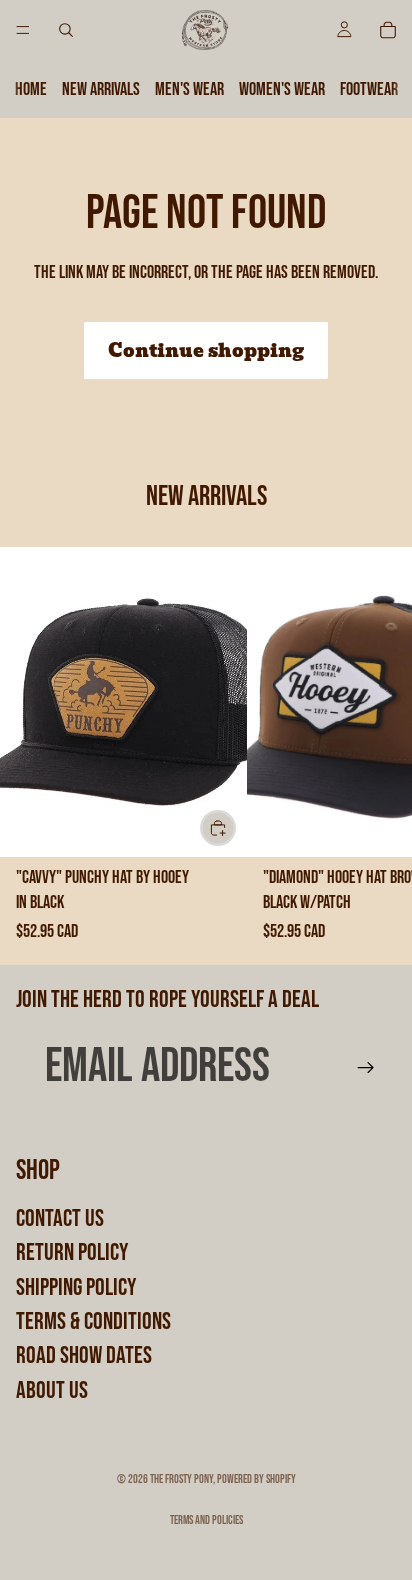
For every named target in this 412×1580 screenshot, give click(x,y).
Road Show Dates (84, 1356)
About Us (52, 1390)
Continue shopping (206, 350)
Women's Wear (282, 89)
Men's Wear (189, 89)
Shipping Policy (76, 1287)
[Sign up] (366, 1068)
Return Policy (72, 1252)
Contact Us (60, 1218)
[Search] (66, 30)
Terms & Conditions (93, 1321)
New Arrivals (101, 89)
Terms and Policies (206, 1520)
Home (31, 89)
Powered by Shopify (256, 1479)
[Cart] (388, 30)
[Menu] (23, 30)
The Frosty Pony (181, 1479)
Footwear (369, 89)
